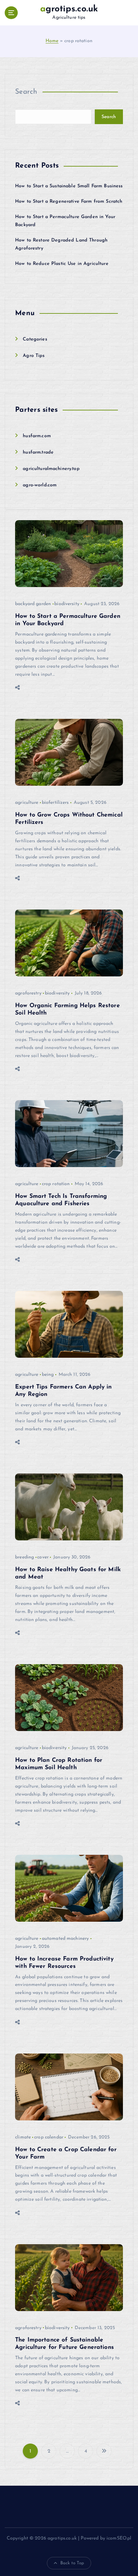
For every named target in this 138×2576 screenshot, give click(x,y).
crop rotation (56, 1184)
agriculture (27, 803)
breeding (24, 1557)
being (48, 1375)
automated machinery (65, 1939)
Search (26, 92)
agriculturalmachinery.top (51, 469)
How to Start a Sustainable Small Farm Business (69, 186)
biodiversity (67, 604)
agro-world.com (40, 485)
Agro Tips (34, 356)
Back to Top (72, 2563)
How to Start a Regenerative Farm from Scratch (69, 202)
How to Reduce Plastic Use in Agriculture (62, 264)
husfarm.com (37, 436)
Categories (35, 339)
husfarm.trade (38, 452)
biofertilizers (55, 803)
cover (43, 1557)
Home (52, 41)
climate (23, 2137)
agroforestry (28, 993)
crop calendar (49, 2137)
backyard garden (33, 604)
